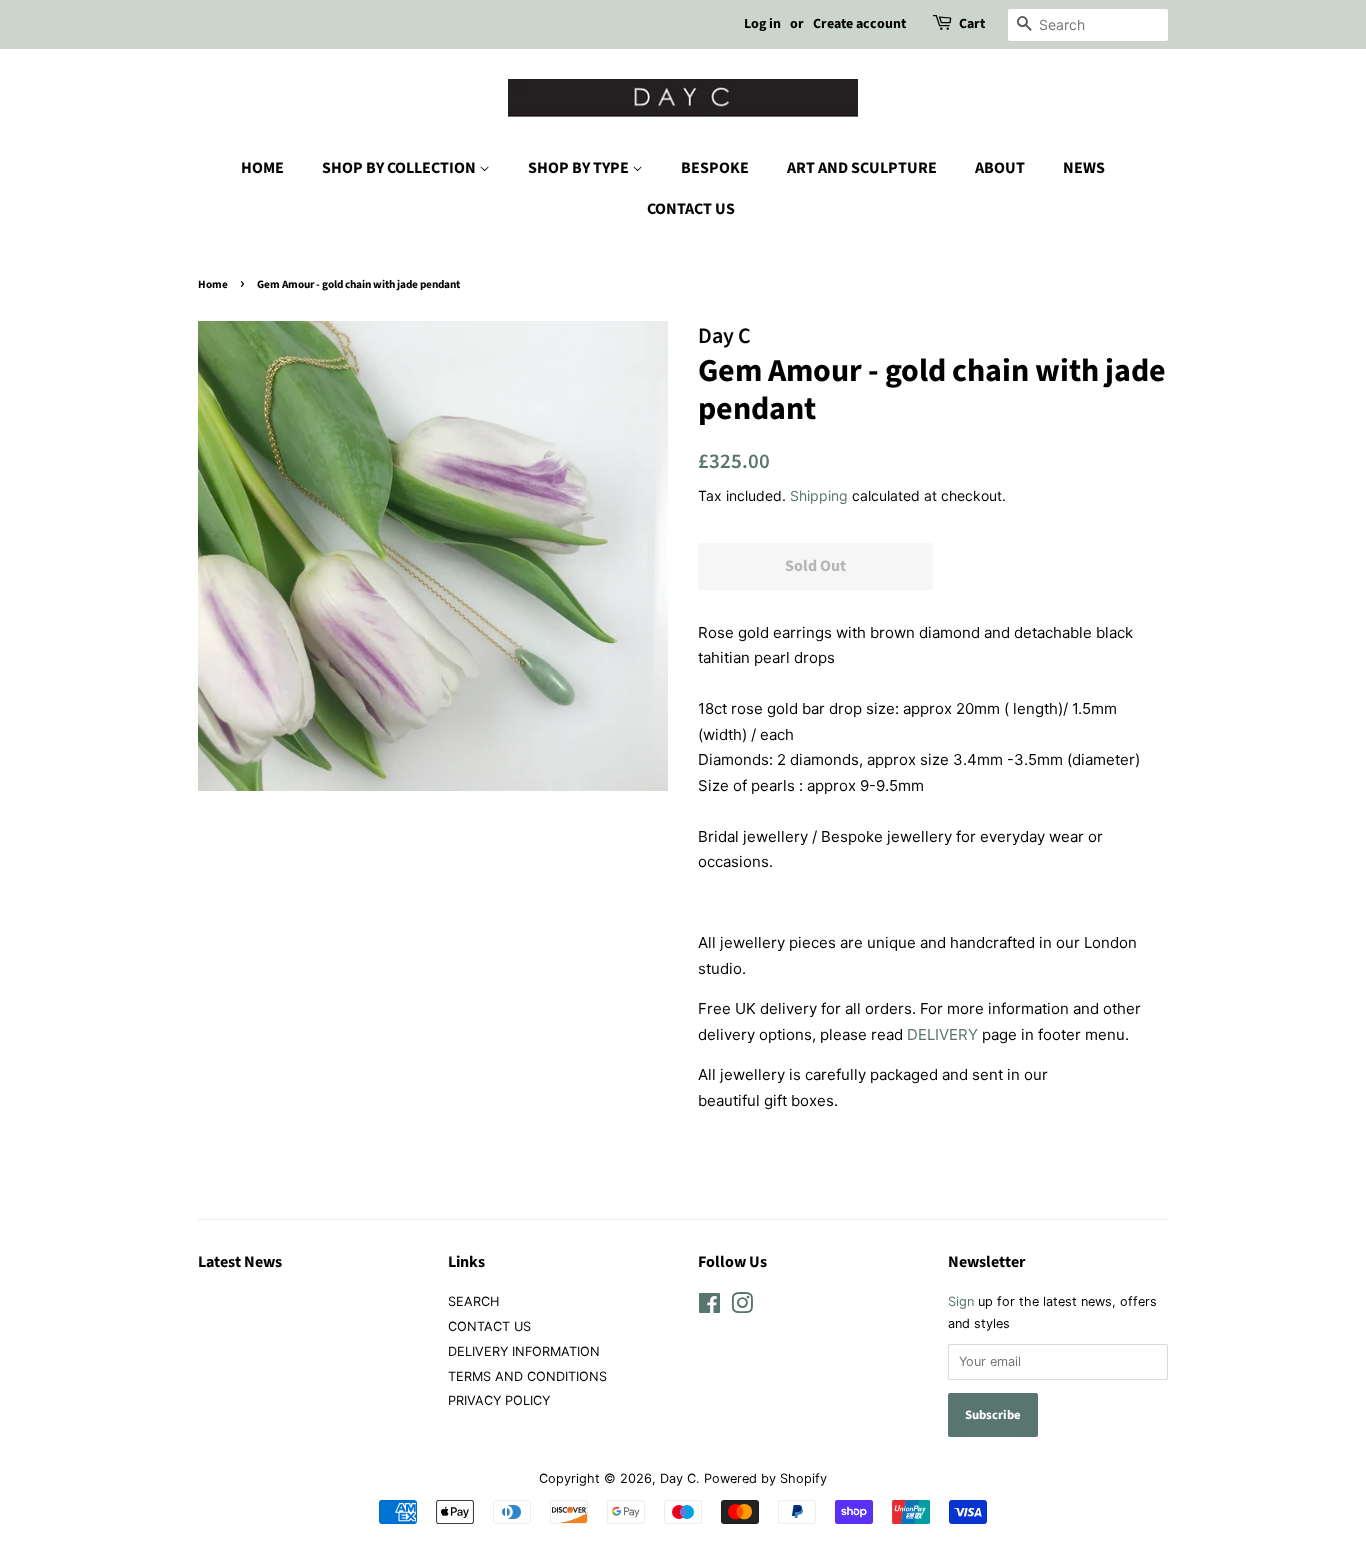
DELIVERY (942, 1034)
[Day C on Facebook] (709, 1307)
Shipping (819, 495)
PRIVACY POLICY (499, 1400)
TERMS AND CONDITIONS (527, 1376)
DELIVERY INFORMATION (524, 1351)
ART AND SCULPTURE (862, 168)
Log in (762, 24)
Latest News (240, 1262)
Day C (678, 1478)
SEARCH (473, 1301)
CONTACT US (691, 209)
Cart (972, 24)
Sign (961, 1301)
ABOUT (1000, 168)
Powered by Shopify (765, 1478)
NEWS (1084, 168)
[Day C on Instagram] (742, 1307)
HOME (262, 168)
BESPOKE (715, 168)
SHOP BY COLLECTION (400, 168)
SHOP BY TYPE (580, 168)
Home (213, 284)
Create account (859, 24)
